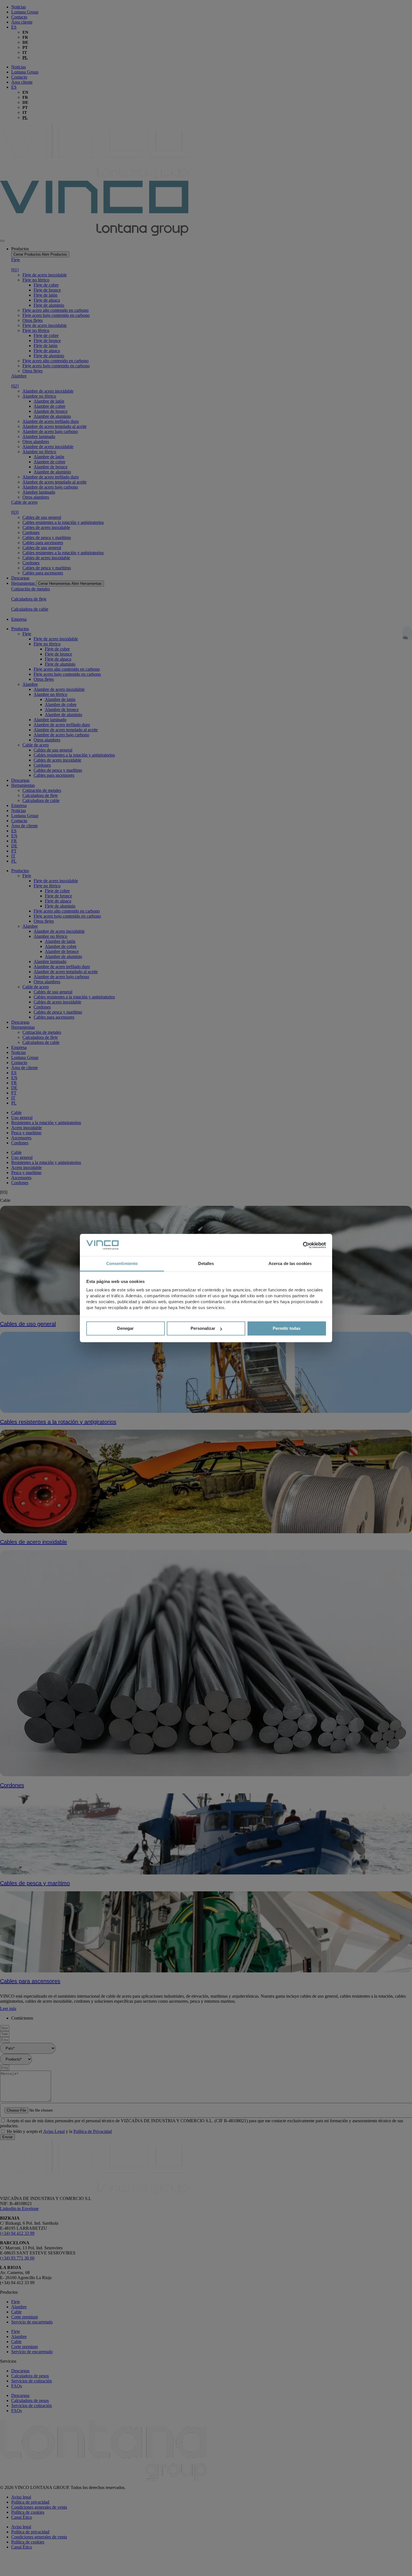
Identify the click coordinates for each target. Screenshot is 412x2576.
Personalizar (203, 1329)
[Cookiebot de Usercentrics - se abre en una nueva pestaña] (301, 1245)
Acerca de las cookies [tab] (290, 1263)
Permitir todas (287, 1329)
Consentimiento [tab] (122, 1263)
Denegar (125, 1329)
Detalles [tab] (206, 1263)
